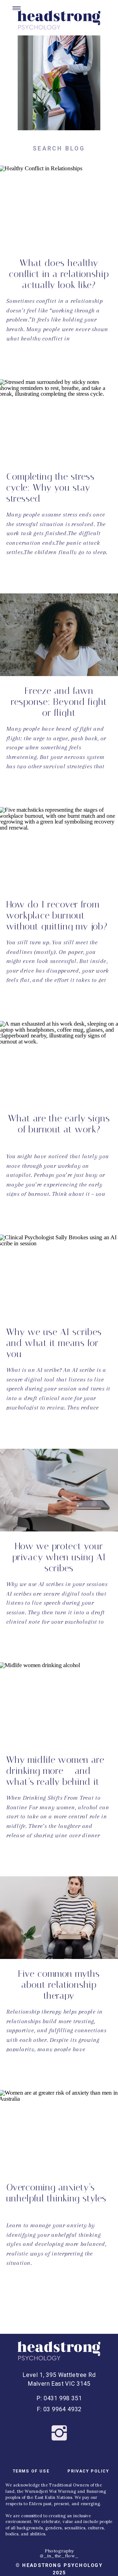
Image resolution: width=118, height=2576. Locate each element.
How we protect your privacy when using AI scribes (59, 1557)
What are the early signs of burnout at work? (59, 1124)
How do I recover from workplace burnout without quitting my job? (57, 915)
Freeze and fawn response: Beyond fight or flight (59, 702)
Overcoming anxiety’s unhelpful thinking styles (56, 2193)
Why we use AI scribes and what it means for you (54, 1343)
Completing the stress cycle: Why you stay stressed (50, 488)
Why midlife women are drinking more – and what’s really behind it (55, 1771)
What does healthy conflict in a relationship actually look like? (59, 274)
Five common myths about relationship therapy (59, 1985)
